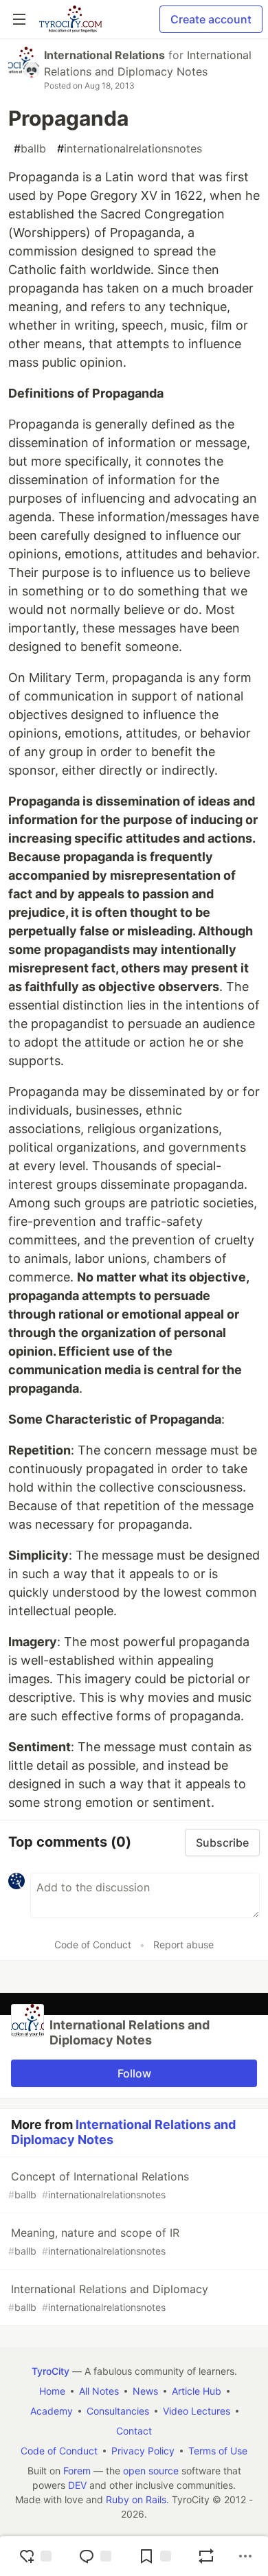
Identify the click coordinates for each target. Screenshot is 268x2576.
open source (151, 2471)
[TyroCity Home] (70, 19)
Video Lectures (197, 2411)
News (145, 2391)
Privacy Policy (143, 2451)
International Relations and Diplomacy (108, 2298)
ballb (30, 148)
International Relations (104, 55)
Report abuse (183, 1945)
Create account (211, 19)
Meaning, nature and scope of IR (94, 2241)
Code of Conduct (93, 1945)
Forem (77, 2471)
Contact (134, 2431)
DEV (77, 2485)
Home (52, 2391)
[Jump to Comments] (95, 2556)
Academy (52, 2411)
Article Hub (197, 2391)
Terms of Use (218, 2451)
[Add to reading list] (155, 2556)
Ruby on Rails (136, 2499)
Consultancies (118, 2411)
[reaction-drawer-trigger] (35, 2556)
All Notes (99, 2391)
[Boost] (206, 2556)
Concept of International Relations (99, 2185)
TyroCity (51, 2371)
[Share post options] (245, 2556)
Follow (134, 2073)
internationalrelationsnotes (130, 148)
